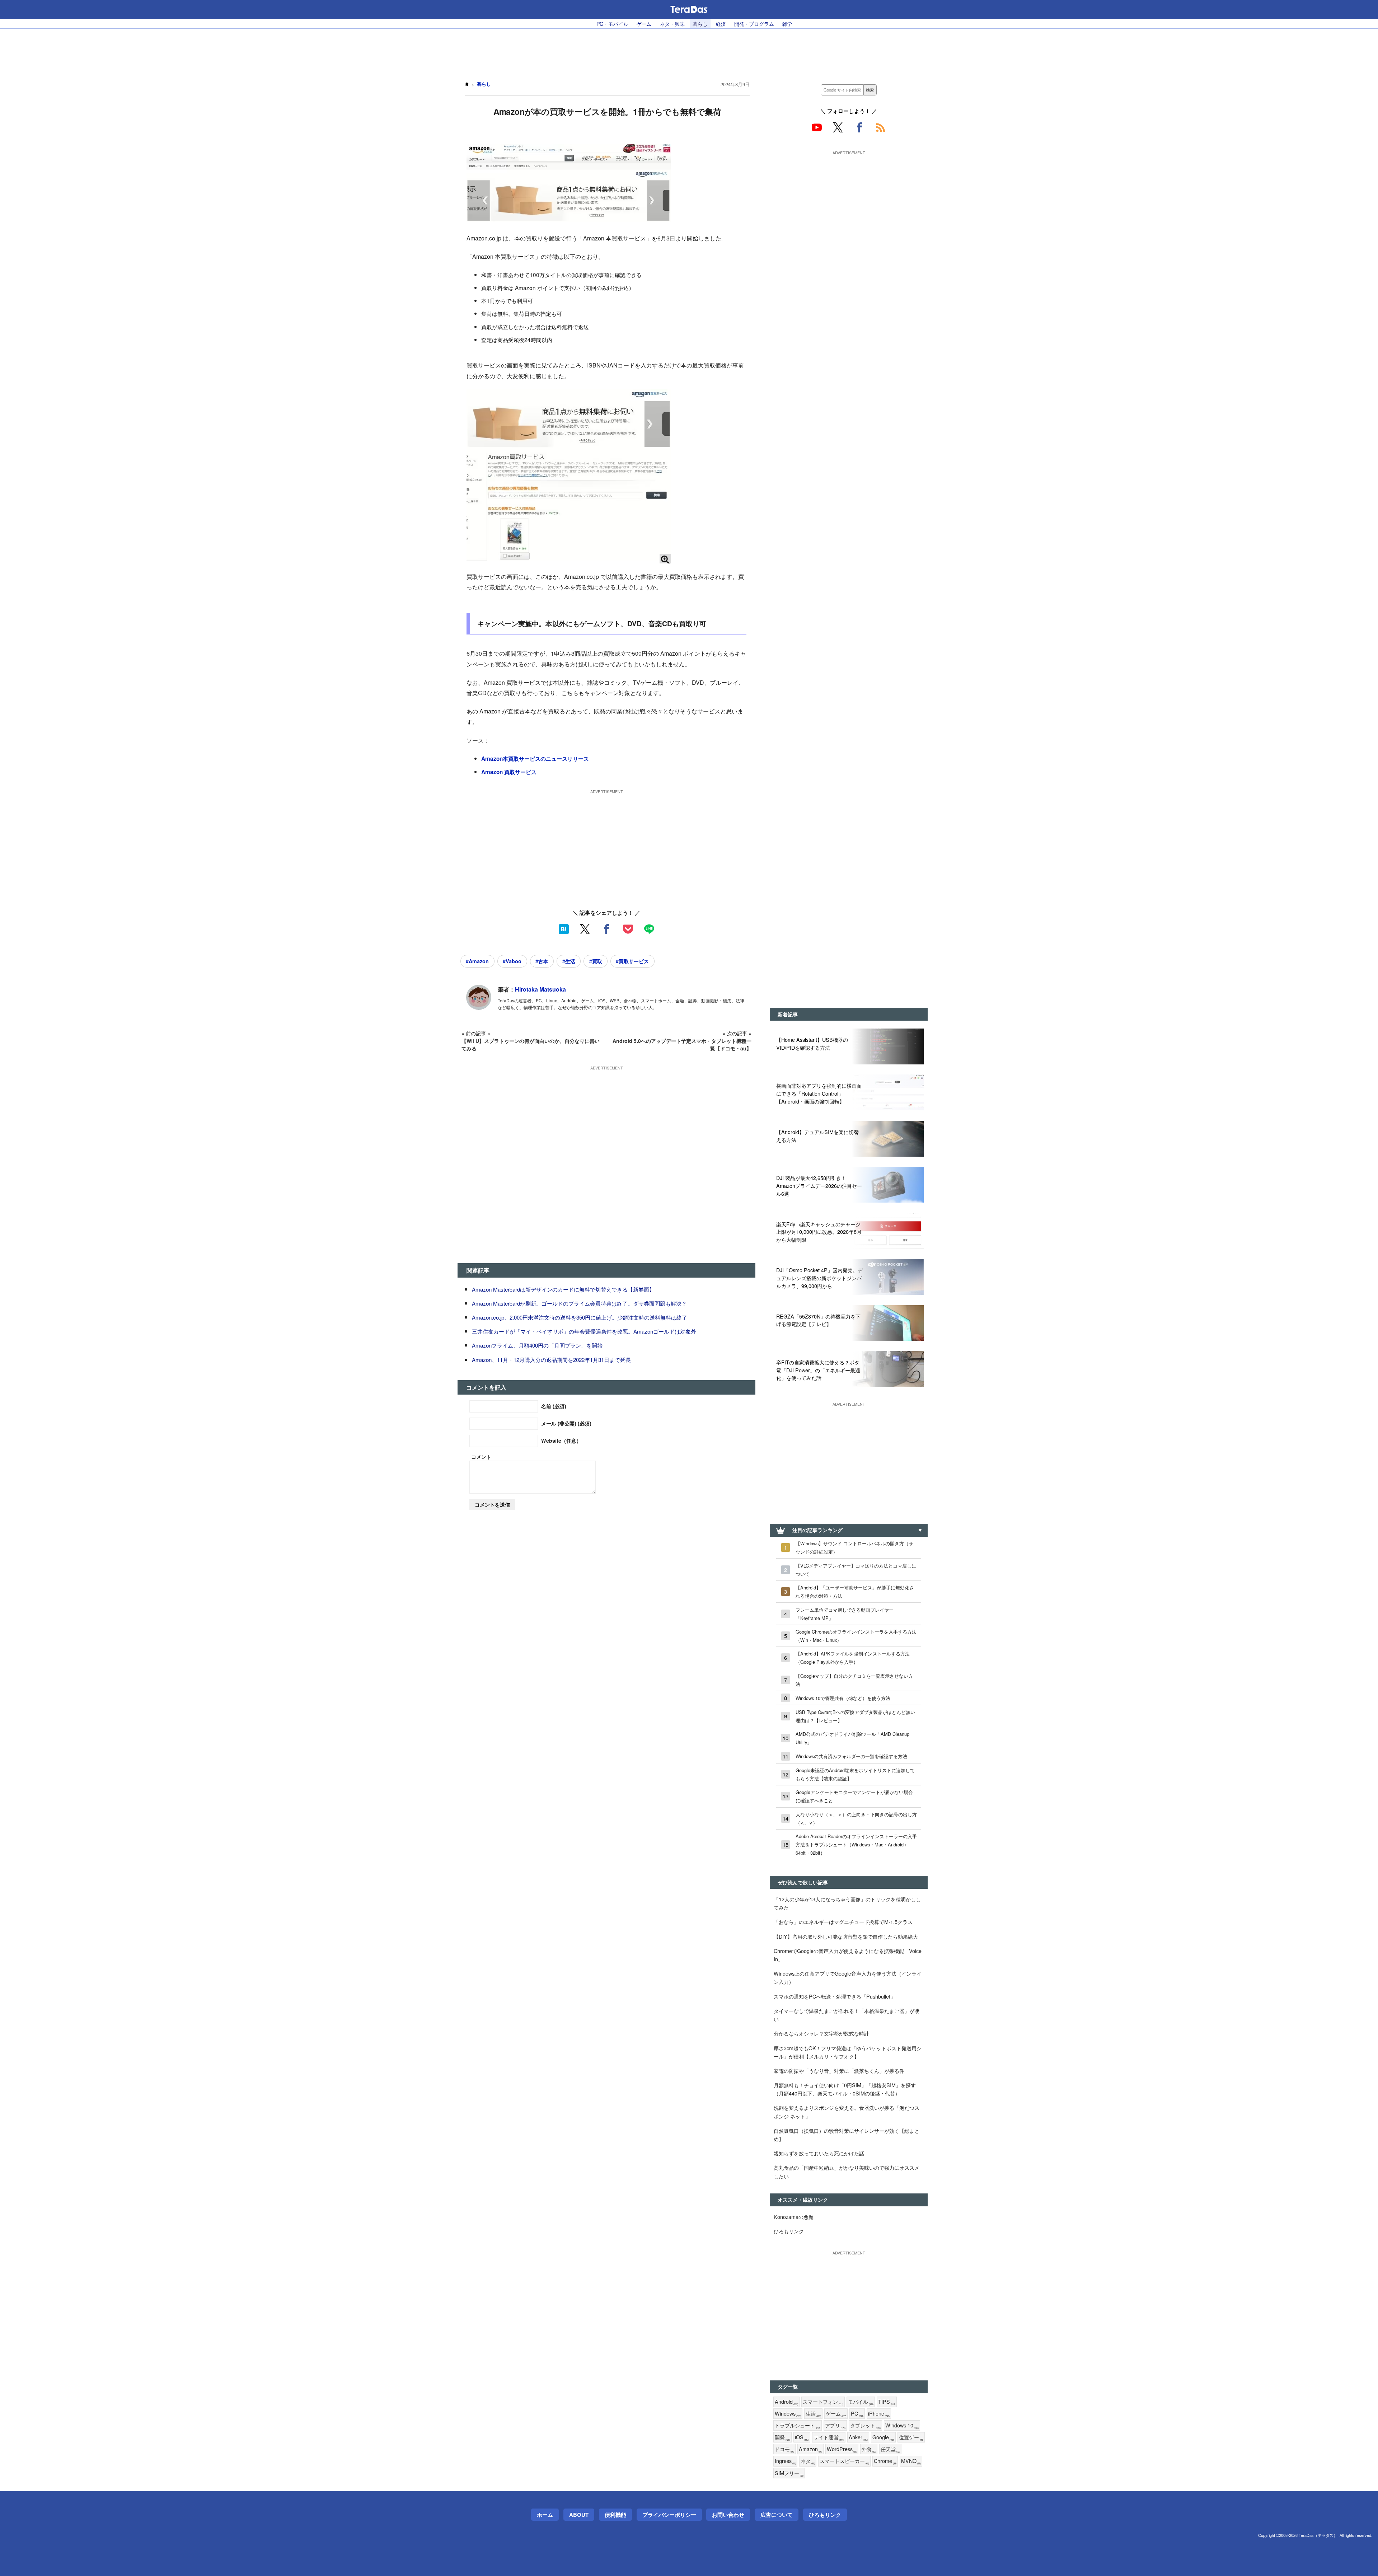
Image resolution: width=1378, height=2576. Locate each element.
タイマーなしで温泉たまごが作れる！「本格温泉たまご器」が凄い (847, 2015)
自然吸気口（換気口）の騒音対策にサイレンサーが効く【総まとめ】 (847, 2135)
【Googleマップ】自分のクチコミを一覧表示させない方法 (854, 1680)
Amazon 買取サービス (509, 772)
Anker (858, 2437)
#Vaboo (512, 961)
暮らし (700, 24)
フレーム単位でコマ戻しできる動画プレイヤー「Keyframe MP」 (845, 1614)
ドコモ (784, 2449)
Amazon (810, 2449)
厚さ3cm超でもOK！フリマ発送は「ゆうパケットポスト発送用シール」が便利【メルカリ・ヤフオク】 (848, 2052)
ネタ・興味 (672, 24)
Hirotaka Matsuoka (540, 989)
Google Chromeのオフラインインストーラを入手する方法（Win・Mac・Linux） (856, 1636)
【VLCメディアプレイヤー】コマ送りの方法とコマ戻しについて (856, 1570)
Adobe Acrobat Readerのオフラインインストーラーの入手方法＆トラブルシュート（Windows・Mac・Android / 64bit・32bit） (856, 1844)
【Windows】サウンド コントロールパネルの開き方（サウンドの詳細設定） (854, 1547)
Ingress (785, 2461)
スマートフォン (823, 2402)
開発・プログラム (754, 24)
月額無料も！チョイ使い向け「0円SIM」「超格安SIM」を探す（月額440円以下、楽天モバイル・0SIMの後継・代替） (845, 2089)
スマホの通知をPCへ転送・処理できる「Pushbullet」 (835, 1996)
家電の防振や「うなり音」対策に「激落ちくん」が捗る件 (839, 2071)
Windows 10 (902, 2425)
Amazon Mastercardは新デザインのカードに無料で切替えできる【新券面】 (563, 1289)
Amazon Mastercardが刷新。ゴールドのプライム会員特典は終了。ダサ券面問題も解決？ (579, 1303)
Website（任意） (561, 1441)
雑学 (787, 24)
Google (883, 2437)
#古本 (542, 961)
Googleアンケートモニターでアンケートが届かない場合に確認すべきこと (854, 1796)
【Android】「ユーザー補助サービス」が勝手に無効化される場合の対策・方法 (855, 1592)
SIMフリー (789, 2473)
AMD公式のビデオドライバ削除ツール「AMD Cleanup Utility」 (852, 1738)
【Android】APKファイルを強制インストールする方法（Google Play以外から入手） (853, 1658)
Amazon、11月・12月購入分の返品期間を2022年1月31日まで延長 (551, 1360)
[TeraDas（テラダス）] (689, 9)
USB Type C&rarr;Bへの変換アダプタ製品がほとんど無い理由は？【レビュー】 (855, 1716)
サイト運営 (829, 2437)
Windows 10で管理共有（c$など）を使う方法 (843, 1698)
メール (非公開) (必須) (566, 1423)
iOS (802, 2437)
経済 (721, 24)
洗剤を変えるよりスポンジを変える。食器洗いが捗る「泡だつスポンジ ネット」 (847, 2112)
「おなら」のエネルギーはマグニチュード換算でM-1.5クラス (843, 1922)
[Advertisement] (689, 51)
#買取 (596, 961)
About (579, 2515)
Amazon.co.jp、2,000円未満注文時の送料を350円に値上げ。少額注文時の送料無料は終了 (580, 1317)
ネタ (808, 2461)
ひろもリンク (789, 2231)
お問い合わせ (728, 2515)
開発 (782, 2437)
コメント (481, 1457)
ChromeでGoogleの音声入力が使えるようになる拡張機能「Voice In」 (848, 1955)
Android (786, 2402)
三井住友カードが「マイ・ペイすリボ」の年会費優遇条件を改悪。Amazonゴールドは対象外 (584, 1331)
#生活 (569, 961)
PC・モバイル (612, 24)
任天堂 (890, 2449)
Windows (788, 2414)
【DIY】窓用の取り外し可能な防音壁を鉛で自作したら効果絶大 (846, 1936)
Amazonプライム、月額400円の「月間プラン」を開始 (537, 1345)
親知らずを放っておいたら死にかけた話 (819, 2153)
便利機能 (615, 2515)
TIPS (887, 2402)
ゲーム (644, 24)
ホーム (545, 2515)
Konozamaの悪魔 (794, 2217)
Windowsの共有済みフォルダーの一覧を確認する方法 (851, 1756)
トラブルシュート (798, 2425)
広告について (777, 2515)
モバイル (861, 2402)
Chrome (885, 2461)
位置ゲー (911, 2437)
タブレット (865, 2425)
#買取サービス (632, 961)
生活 (813, 2414)
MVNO (911, 2461)
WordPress (842, 2449)
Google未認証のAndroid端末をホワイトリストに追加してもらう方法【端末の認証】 (855, 1774)
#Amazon (477, 961)
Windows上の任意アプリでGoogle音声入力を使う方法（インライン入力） (848, 1977)
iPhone (879, 2414)
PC (857, 2414)
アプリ (835, 2425)
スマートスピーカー (844, 2461)
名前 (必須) (554, 1406)
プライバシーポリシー (669, 2515)
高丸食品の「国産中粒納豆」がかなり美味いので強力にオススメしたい (847, 2172)
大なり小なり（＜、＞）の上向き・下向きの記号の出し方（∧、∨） (856, 1818)
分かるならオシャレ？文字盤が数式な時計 (821, 2033)
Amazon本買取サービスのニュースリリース (535, 759)
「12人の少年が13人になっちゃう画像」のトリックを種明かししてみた (847, 1903)
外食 (869, 2449)
